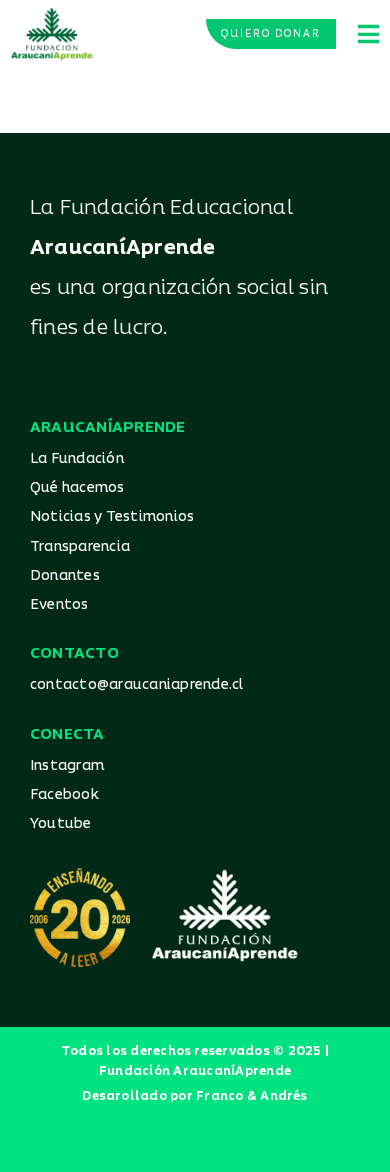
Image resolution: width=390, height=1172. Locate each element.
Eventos (59, 604)
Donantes (65, 575)
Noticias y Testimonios (112, 516)
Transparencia (80, 546)
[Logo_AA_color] (52, 15)
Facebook (64, 794)
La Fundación (77, 458)
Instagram (67, 765)
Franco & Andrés (252, 1096)
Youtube (61, 823)
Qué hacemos (77, 487)
